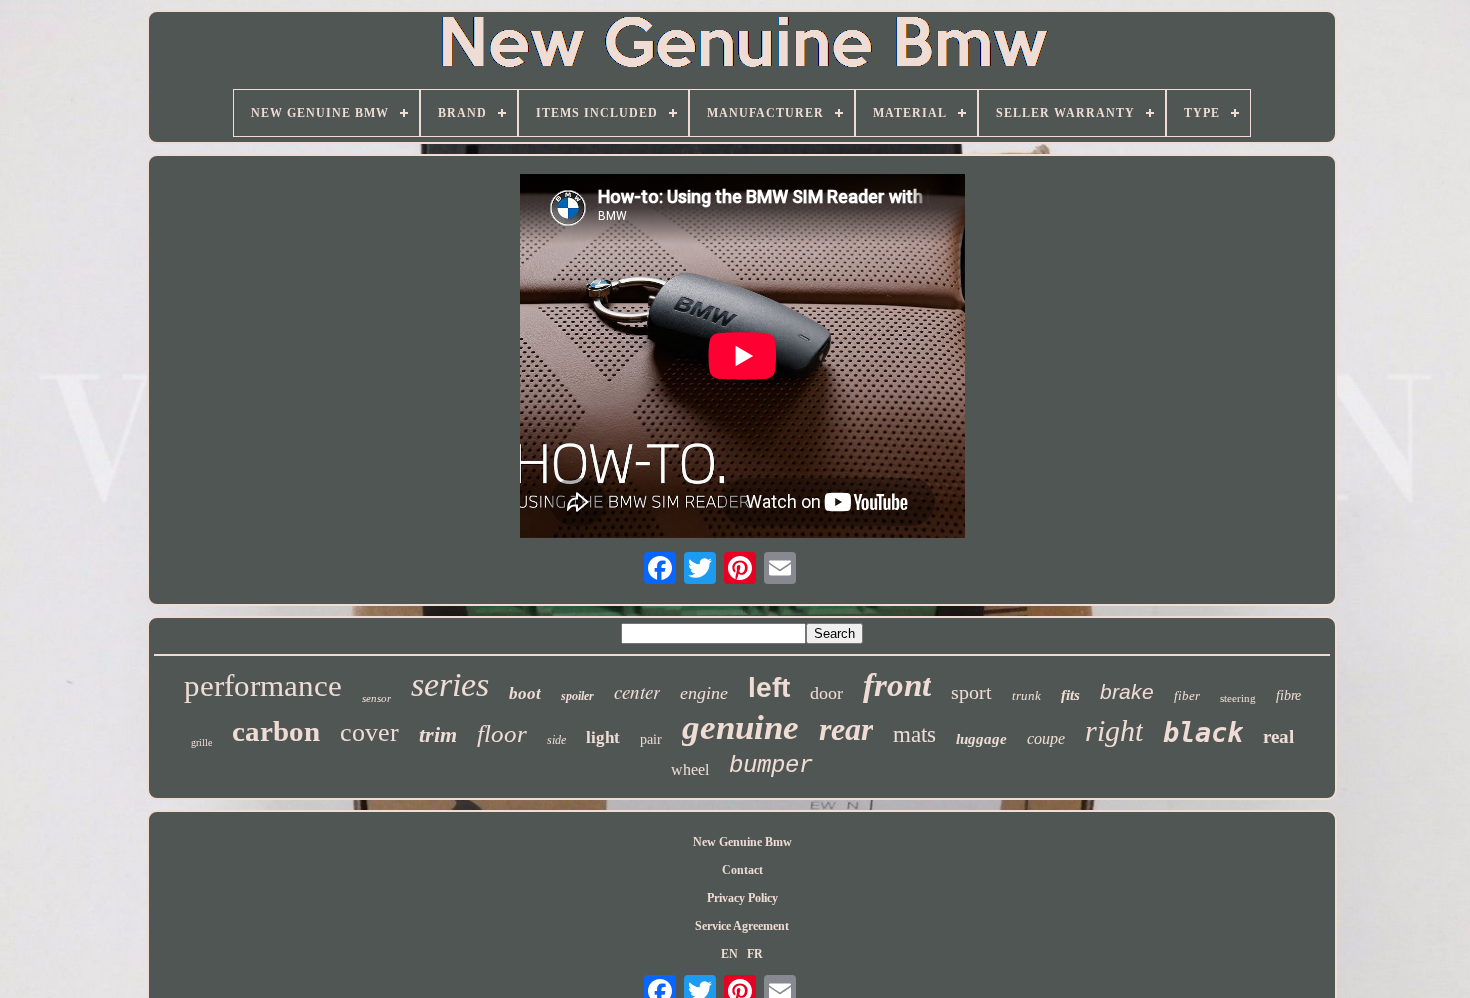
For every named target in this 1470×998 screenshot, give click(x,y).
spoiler (577, 696)
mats (914, 734)
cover (369, 732)
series (450, 684)
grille (201, 742)
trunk (1026, 695)
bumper (771, 765)
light (603, 737)
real (1278, 736)
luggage (981, 739)
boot (525, 693)
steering (1238, 698)
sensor (376, 698)
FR (755, 954)
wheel (690, 769)
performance (263, 685)
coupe (1046, 738)
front (897, 685)
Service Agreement (742, 926)
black (1203, 732)
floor (502, 733)
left (769, 687)
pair (651, 739)
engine (704, 693)
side (556, 740)
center (637, 691)
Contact (742, 870)
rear (846, 729)
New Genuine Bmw (742, 842)
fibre (1288, 695)
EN (729, 954)
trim (438, 734)
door (826, 693)
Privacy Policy (742, 898)
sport (971, 692)
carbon (276, 731)
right (1114, 730)
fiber (1187, 695)
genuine (740, 727)
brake (1127, 691)
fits (1070, 695)
